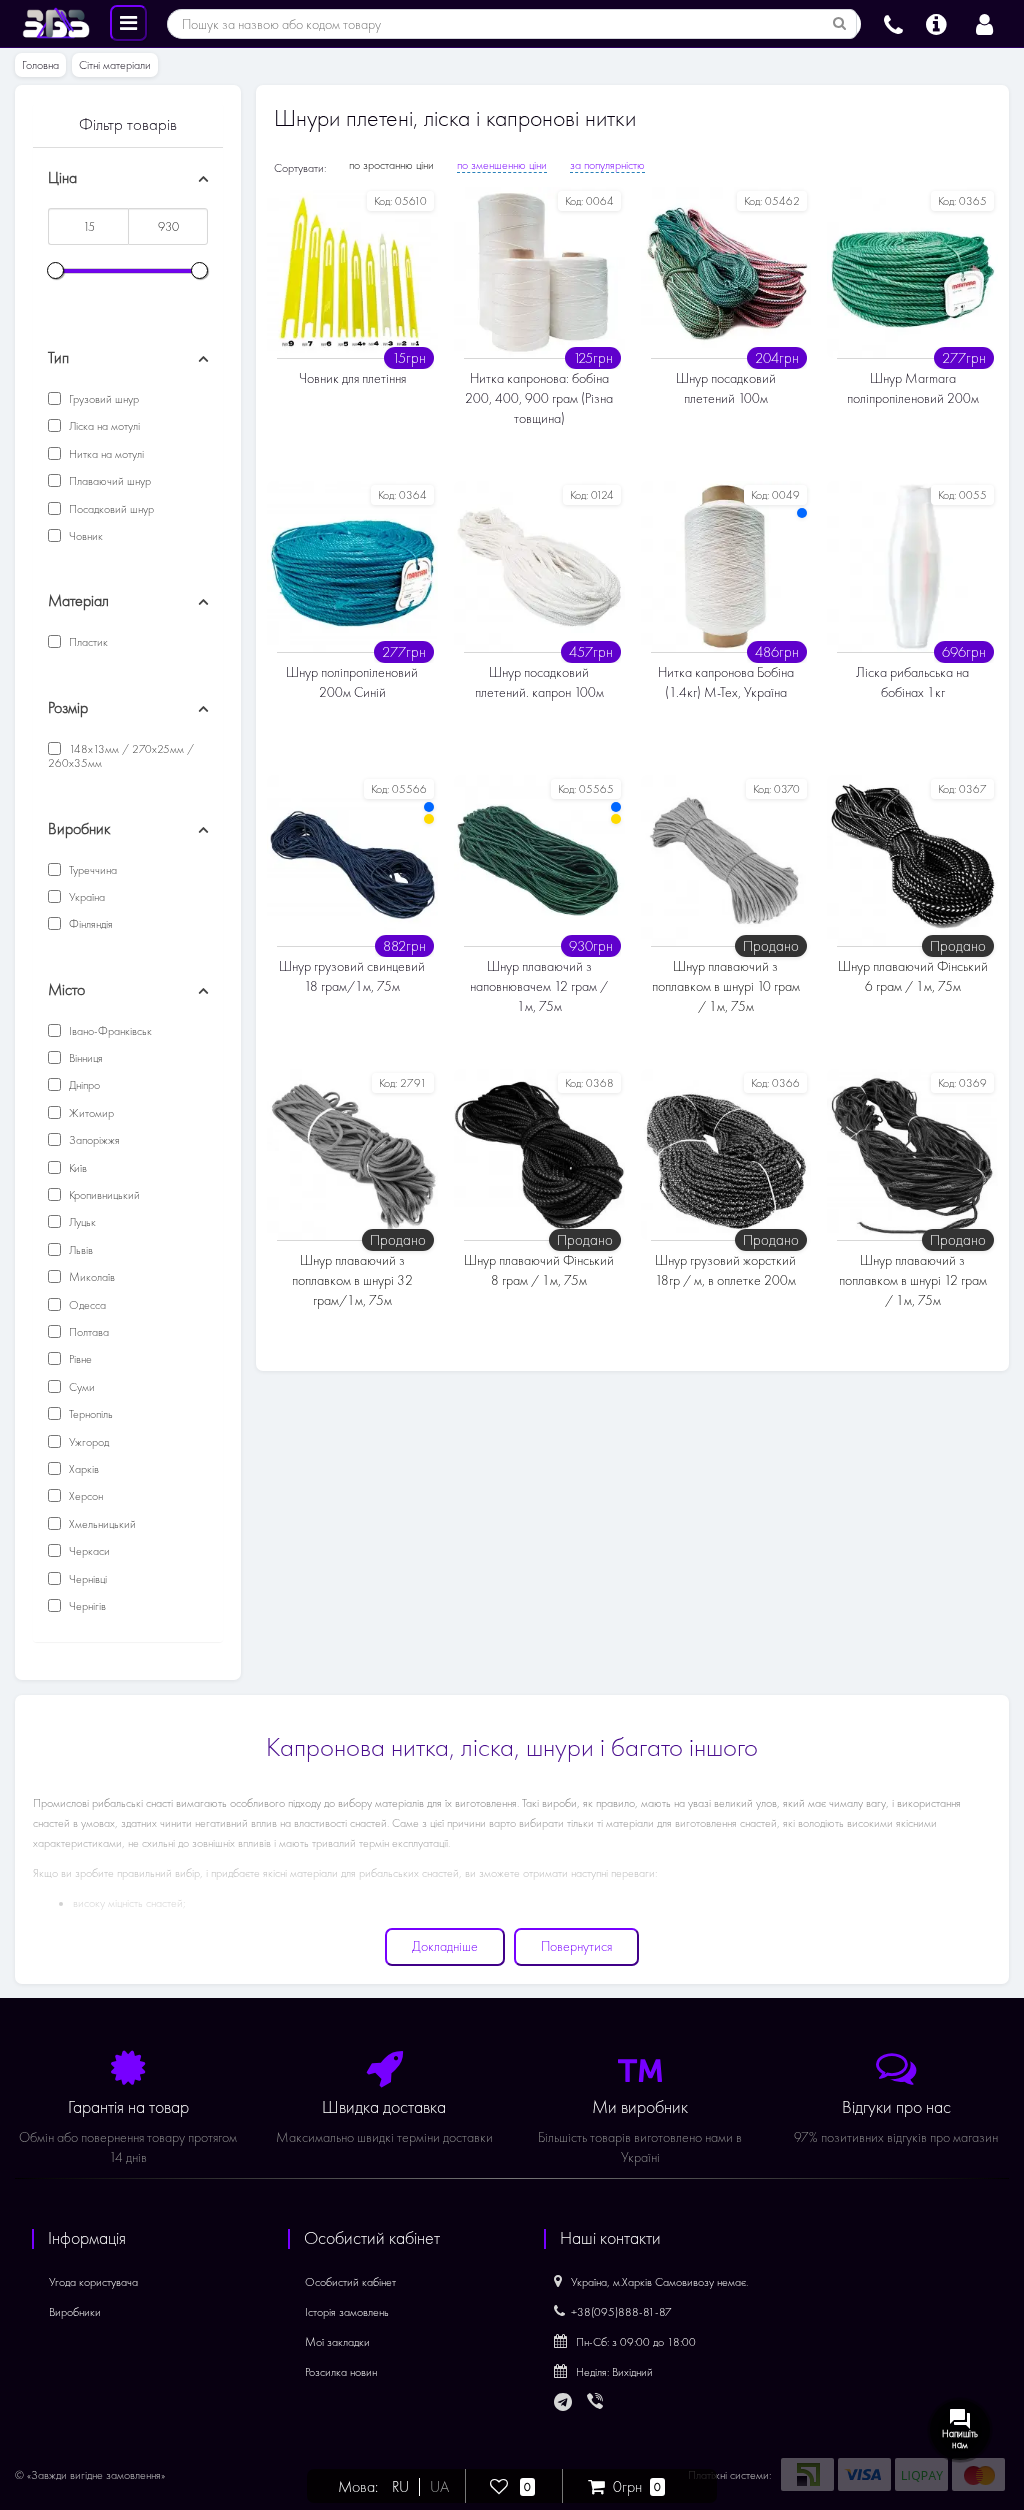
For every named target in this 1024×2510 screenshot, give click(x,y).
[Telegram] (564, 2403)
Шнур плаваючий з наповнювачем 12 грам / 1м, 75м (539, 986)
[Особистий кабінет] (984, 22)
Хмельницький (101, 1524)
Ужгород (87, 1442)
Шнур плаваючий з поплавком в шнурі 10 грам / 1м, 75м (726, 986)
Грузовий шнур (102, 399)
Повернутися (576, 1946)
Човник (84, 536)
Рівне (79, 1359)
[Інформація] (936, 22)
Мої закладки (337, 2342)
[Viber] (597, 2403)
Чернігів (86, 1606)
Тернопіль (89, 1414)
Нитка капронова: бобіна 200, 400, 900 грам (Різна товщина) (539, 398)
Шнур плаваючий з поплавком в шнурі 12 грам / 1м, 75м (913, 1280)
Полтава (87, 1332)
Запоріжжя (93, 1140)
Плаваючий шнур (108, 481)
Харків (82, 1469)
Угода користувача (93, 2282)
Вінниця (84, 1058)
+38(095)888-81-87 (621, 2312)
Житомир (90, 1113)
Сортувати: (300, 168)
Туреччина (91, 870)
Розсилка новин (341, 2372)
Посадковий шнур (110, 509)
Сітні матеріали (115, 65)
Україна (85, 897)
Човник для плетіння (352, 378)
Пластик (87, 642)
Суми (80, 1387)
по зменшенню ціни (502, 165)
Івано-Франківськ (109, 1031)
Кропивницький (103, 1195)
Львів (79, 1250)
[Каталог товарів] (128, 22)
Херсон (84, 1496)
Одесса (86, 1305)
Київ (76, 1168)
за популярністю (607, 165)
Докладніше (445, 1946)
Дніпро (83, 1085)
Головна (40, 65)
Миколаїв (90, 1277)
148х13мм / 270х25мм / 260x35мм (121, 756)
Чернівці (86, 1579)
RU (400, 2487)
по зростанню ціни (391, 165)
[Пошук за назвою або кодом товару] (840, 24)
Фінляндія (89, 924)
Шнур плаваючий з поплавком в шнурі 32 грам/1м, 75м (352, 1280)
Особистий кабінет (350, 2282)
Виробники (75, 2312)
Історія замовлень (347, 2312)
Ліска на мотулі (103, 426)
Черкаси (88, 1551)
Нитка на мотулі (105, 454)
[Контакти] (893, 22)
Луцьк (81, 1222)
